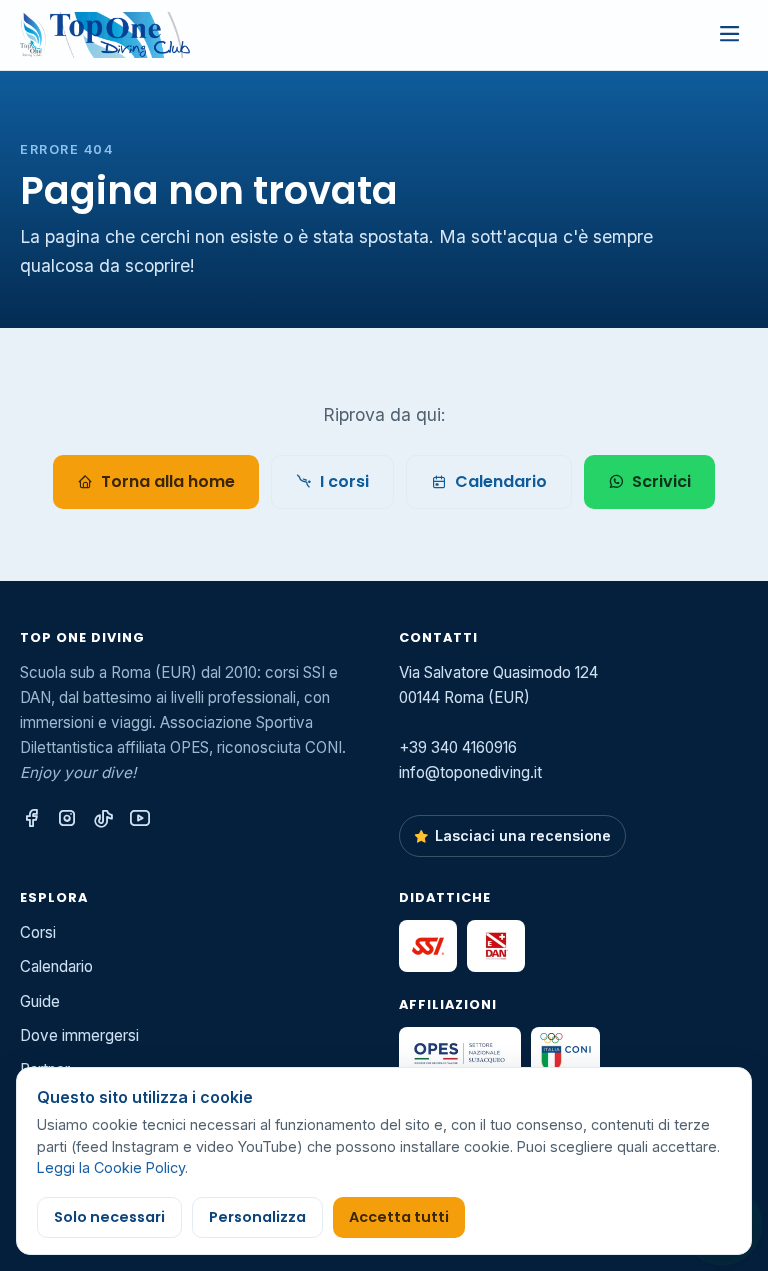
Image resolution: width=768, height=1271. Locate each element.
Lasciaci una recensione (523, 835)
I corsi (344, 481)
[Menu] (729, 35)
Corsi (38, 932)
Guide (40, 1001)
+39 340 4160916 (458, 747)
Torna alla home (168, 481)
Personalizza (257, 1217)
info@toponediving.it (470, 772)
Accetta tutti (399, 1217)
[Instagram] (67, 819)
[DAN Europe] (496, 946)
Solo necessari (109, 1217)
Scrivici (661, 481)
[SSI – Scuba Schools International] (428, 946)
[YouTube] (140, 819)
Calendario (501, 481)
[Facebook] (31, 819)
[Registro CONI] (565, 1053)
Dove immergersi (79, 1035)
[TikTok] (103, 819)
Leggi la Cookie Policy (111, 1167)
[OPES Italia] (460, 1053)
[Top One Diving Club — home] (105, 35)
